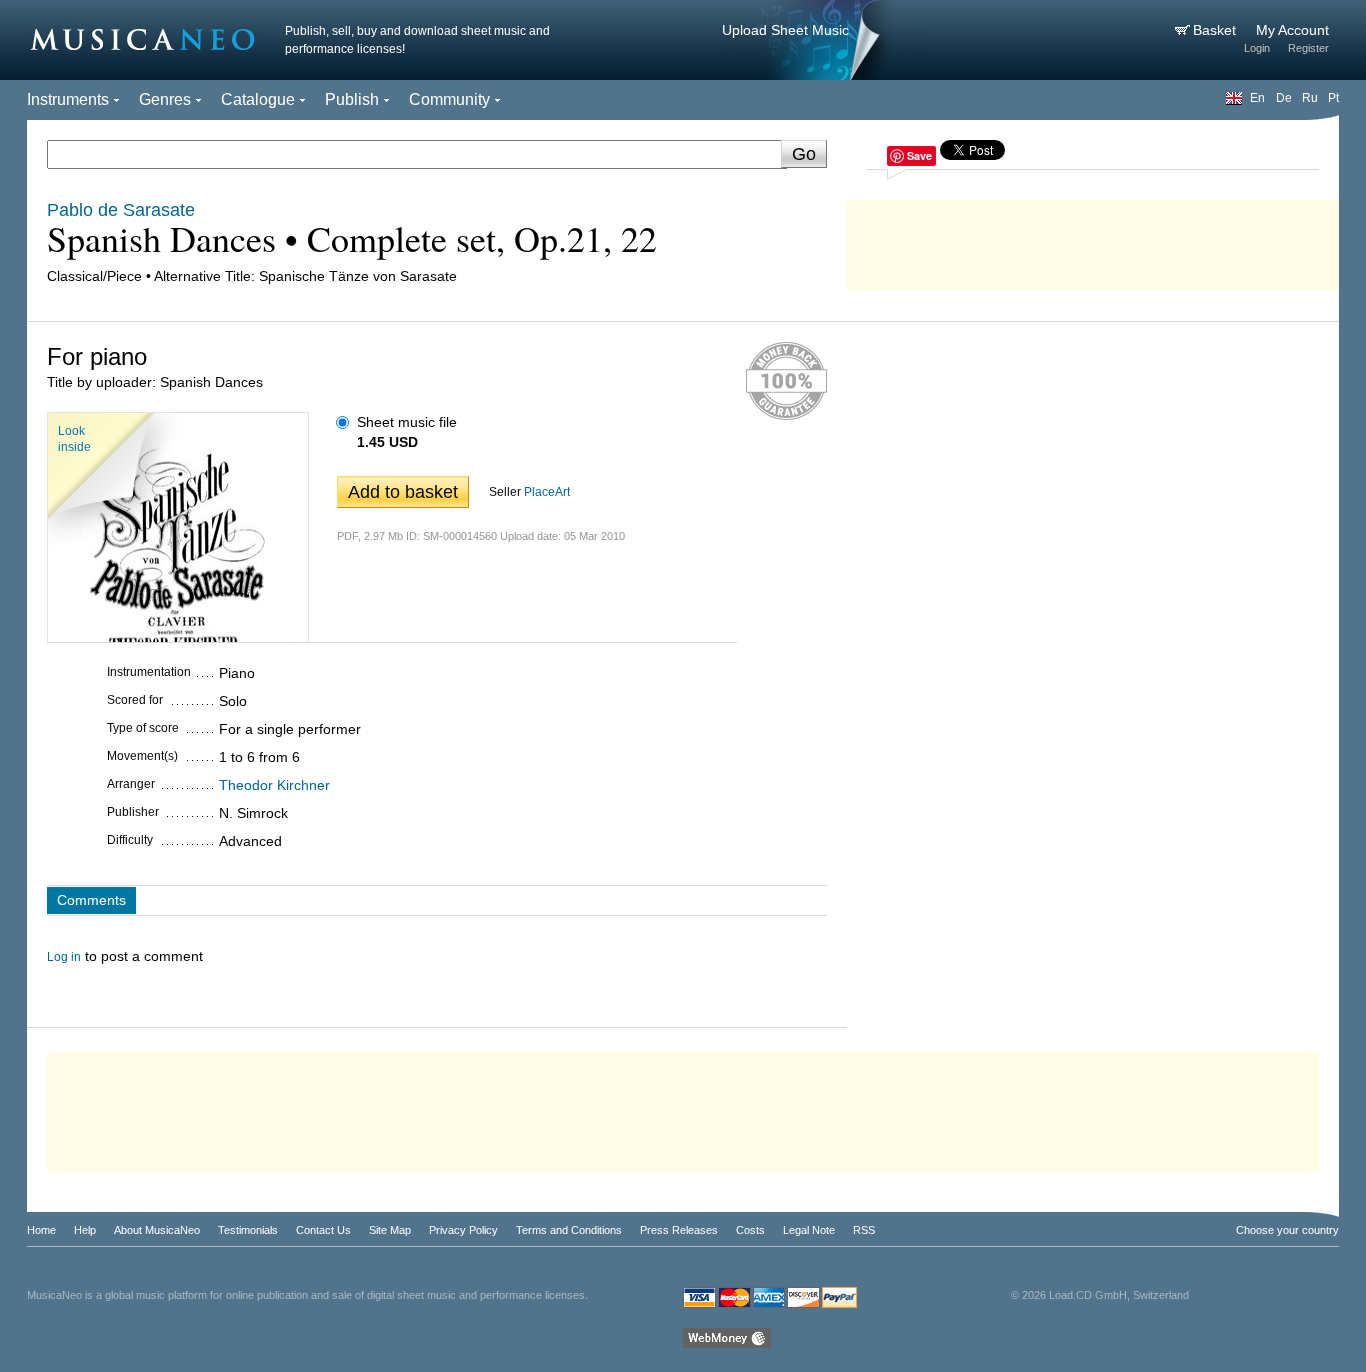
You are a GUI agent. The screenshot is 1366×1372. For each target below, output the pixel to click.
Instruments (68, 99)
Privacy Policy (463, 1230)
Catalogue (258, 99)
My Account (1292, 30)
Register (1308, 48)
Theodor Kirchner (274, 785)
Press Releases (679, 1230)
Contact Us (323, 1230)
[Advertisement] (1093, 240)
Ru (1310, 98)
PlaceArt (547, 492)
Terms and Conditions (569, 1230)
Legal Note (809, 1230)
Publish (352, 99)
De (1284, 98)
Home (41, 1230)
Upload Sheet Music (785, 30)
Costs (750, 1230)
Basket (1216, 30)
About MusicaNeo (157, 1230)
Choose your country (1287, 1230)
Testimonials (248, 1230)
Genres (165, 99)
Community (449, 99)
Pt (1333, 98)
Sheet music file (407, 422)
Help (85, 1230)
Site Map (390, 1230)
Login (1257, 48)
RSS (864, 1230)
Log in (64, 957)
